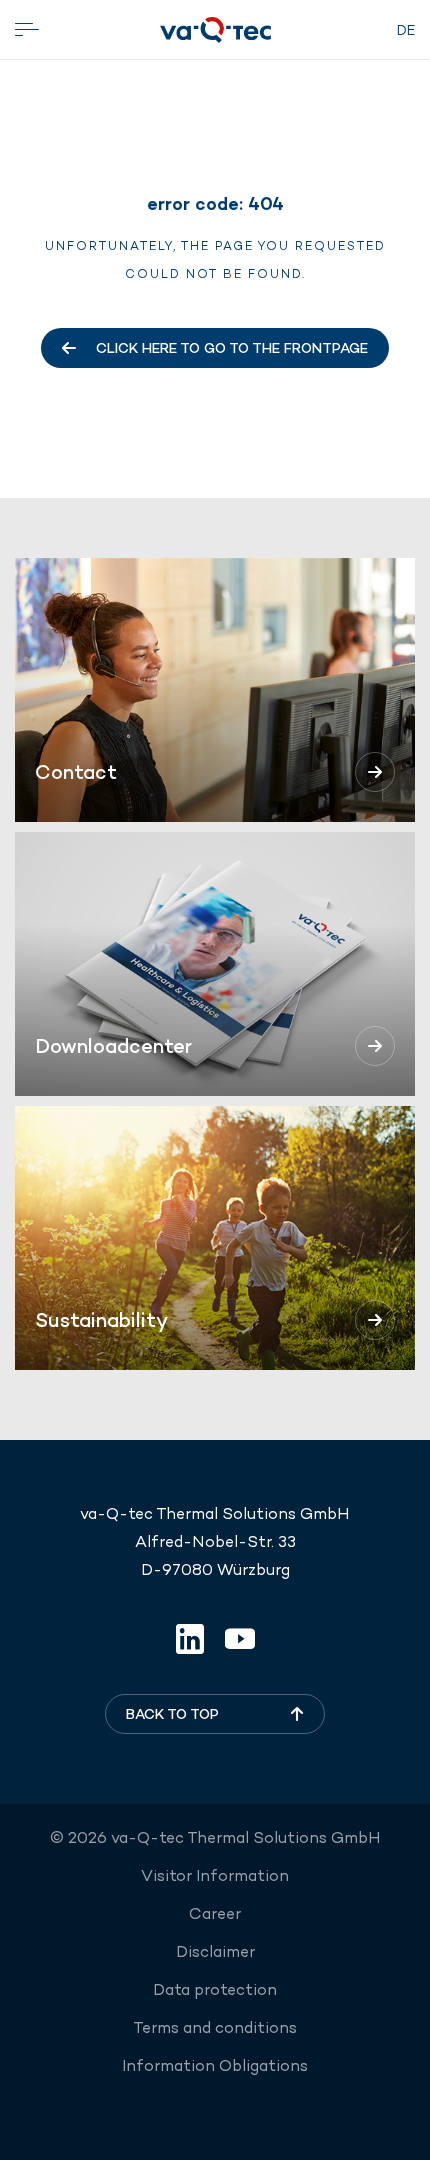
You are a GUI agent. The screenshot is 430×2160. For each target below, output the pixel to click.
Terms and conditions (215, 2027)
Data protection (215, 1989)
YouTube (240, 1639)
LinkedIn (190, 1639)
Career (215, 1913)
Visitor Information (215, 1875)
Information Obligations (215, 2065)
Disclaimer (215, 1951)
